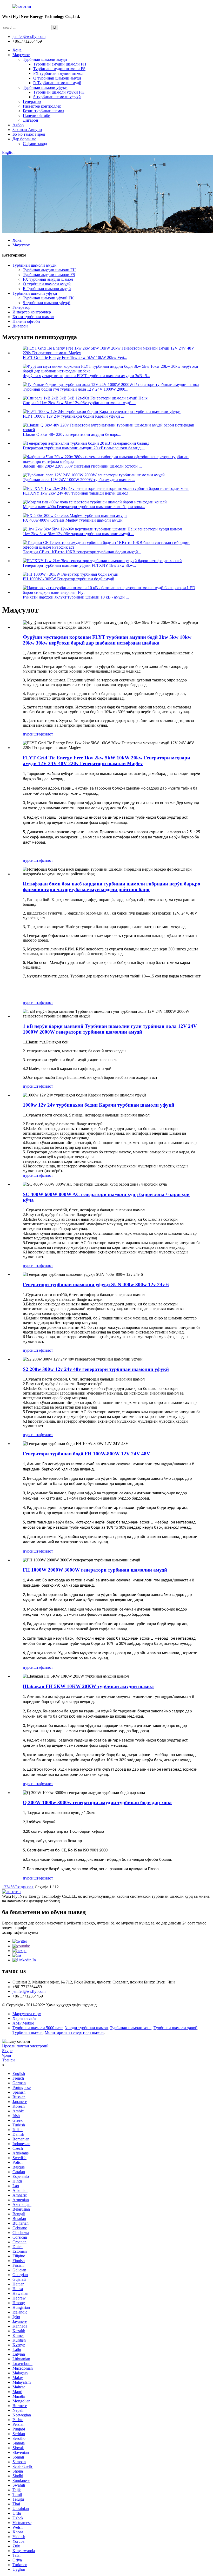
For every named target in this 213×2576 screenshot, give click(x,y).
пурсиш (30, 734)
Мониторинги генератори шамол (74, 2032)
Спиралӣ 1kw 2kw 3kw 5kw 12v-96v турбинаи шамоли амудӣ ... (79, 403)
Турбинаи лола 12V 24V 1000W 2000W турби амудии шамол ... (79, 480)
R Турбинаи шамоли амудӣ (57, 83)
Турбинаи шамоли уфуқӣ (45, 87)
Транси (8, 2060)
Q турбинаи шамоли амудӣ (57, 78)
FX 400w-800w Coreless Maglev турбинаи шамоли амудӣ (73, 520)
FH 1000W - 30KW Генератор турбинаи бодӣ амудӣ (69, 579)
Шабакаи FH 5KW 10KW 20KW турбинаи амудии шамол (88, 1686)
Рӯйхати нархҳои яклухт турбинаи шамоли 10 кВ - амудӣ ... (76, 597)
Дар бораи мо (24, 139)
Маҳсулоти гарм (27, 2014)
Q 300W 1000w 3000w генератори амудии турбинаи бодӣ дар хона (97, 1802)
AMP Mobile (23, 2023)
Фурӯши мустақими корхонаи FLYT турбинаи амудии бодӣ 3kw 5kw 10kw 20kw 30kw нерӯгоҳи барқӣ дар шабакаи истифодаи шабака (107, 640)
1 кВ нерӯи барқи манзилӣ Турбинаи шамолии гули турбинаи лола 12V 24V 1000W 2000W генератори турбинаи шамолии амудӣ (110, 1029)
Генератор (32, 101)
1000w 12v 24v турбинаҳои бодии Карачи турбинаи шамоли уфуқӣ (99, 1105)
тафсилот (45, 734)
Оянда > (22, 1887)
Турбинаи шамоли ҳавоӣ (175, 2028)
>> (31, 1887)
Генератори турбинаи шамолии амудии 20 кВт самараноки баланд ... (84, 448)
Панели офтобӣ (37, 116)
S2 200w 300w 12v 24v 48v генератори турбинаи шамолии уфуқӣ (96, 1369)
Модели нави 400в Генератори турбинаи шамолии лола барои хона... (84, 507)
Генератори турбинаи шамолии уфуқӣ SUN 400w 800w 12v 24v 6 (96, 1284)
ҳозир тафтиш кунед (20, 1932)
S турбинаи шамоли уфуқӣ (57, 97)
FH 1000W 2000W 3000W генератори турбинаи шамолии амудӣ (95, 1570)
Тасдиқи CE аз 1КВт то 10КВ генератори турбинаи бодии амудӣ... (82, 552)
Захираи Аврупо (27, 130)
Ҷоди (7, 2055)
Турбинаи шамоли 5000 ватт (38, 2028)
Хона (17, 50)
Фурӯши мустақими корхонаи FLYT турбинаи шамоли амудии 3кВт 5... (86, 376)
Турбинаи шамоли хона (131, 2028)
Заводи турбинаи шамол (86, 2028)
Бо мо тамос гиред (29, 134)
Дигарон (31, 120)
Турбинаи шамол (28, 2032)
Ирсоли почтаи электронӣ (25, 2046)
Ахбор (18, 125)
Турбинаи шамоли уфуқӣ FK (59, 92)
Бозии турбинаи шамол (44, 111)
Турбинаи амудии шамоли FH (60, 64)
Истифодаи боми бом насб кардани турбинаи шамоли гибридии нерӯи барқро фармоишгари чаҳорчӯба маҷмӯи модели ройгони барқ (112, 887)
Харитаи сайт (25, 2018)
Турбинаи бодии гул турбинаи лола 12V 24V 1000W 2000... (76, 389)
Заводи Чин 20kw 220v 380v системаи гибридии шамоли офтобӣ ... (82, 466)
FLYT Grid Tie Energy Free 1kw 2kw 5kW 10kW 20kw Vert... (75, 357)
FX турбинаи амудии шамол (58, 73)
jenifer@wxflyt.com (29, 1991)
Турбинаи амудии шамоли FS (59, 69)
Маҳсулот (21, 55)
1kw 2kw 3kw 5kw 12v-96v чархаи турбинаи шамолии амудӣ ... (79, 534)
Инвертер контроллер (42, 106)
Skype (7, 2051)
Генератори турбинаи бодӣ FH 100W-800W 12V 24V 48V (86, 1454)
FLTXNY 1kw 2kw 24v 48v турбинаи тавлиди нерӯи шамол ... (78, 493)
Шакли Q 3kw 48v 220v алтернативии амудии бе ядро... (72, 434)
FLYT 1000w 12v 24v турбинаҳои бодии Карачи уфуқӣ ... (74, 416)
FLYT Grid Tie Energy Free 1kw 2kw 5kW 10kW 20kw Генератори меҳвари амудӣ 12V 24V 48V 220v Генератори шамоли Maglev (106, 761)
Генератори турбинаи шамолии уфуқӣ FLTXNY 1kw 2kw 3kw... (79, 565)
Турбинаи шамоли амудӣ (45, 59)
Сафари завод (35, 144)
